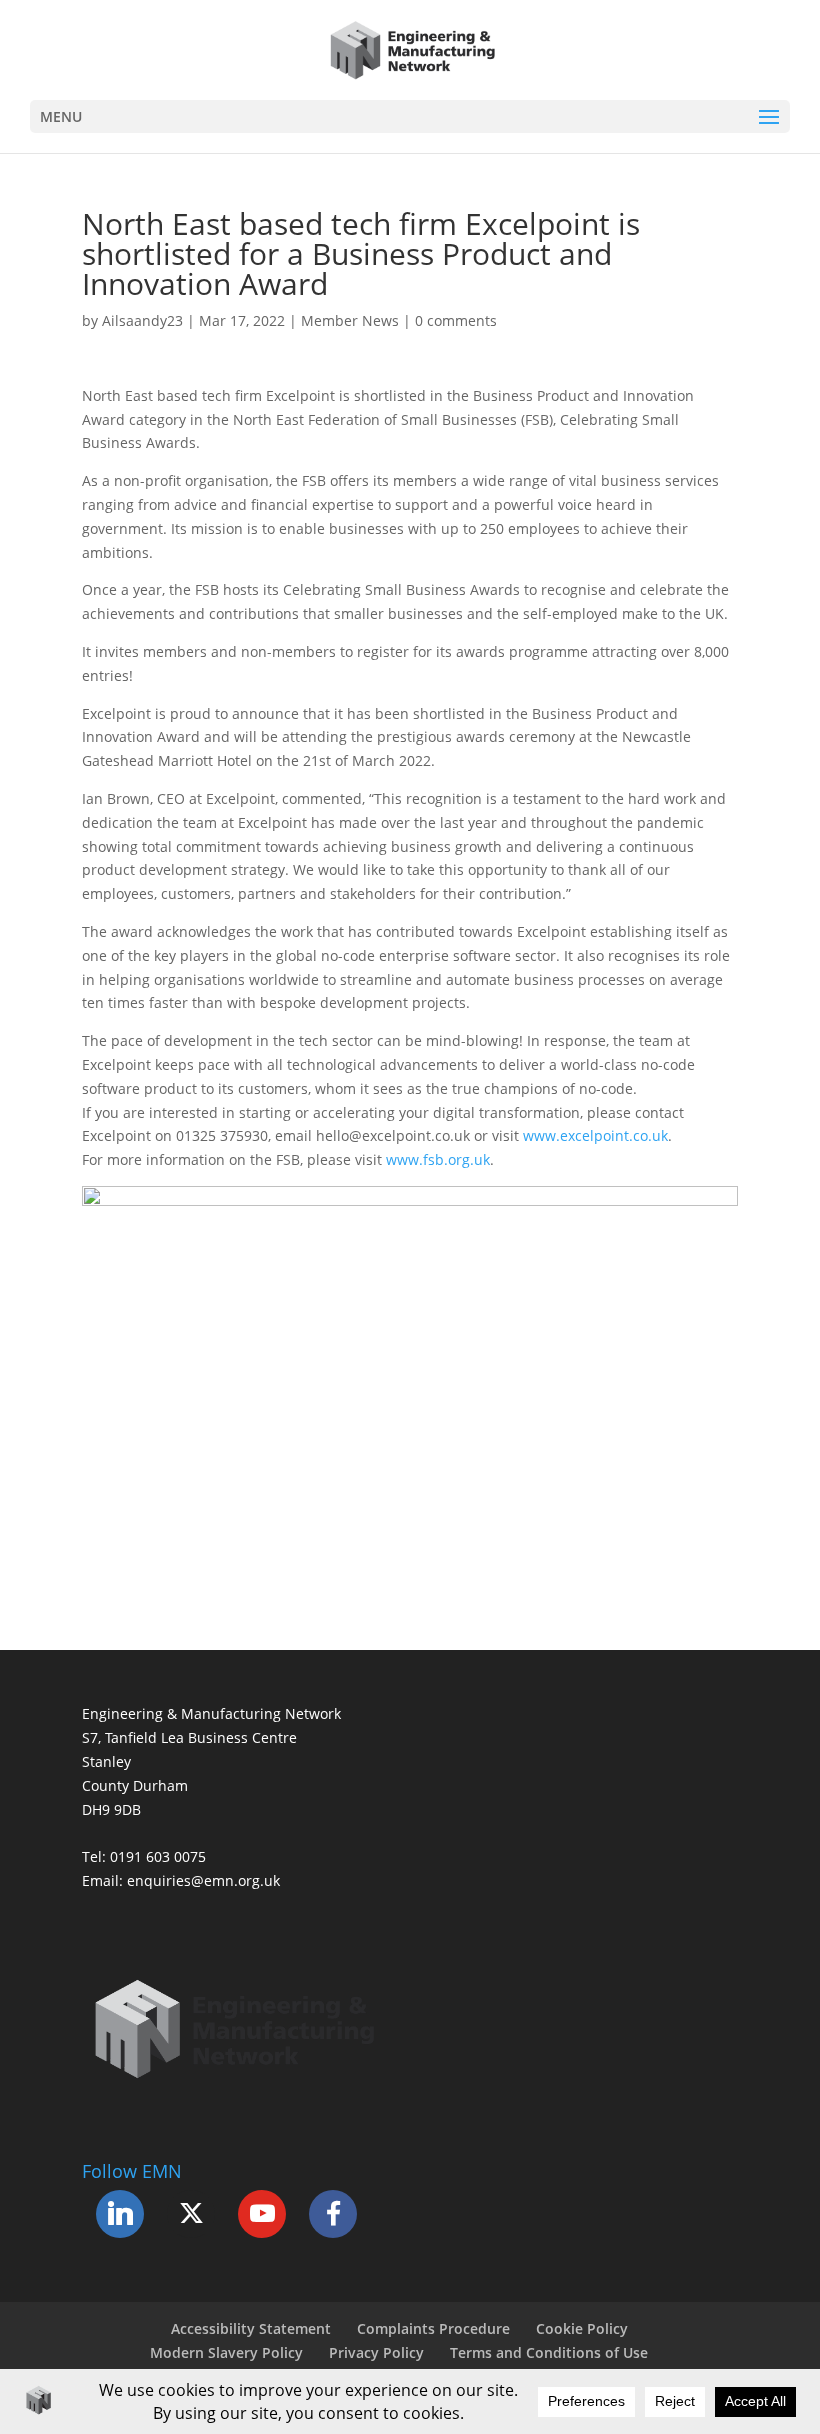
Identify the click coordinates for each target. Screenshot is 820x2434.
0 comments (456, 320)
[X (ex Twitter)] (191, 2214)
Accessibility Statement (251, 2328)
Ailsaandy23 (142, 320)
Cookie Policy (582, 2328)
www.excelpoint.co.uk (595, 1135)
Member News (350, 320)
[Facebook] (333, 2214)
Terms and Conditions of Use (549, 2352)
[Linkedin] (120, 2214)
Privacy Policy (376, 2352)
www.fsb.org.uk (438, 1159)
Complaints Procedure (433, 2328)
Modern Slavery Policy (226, 2352)
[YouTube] (262, 2214)
